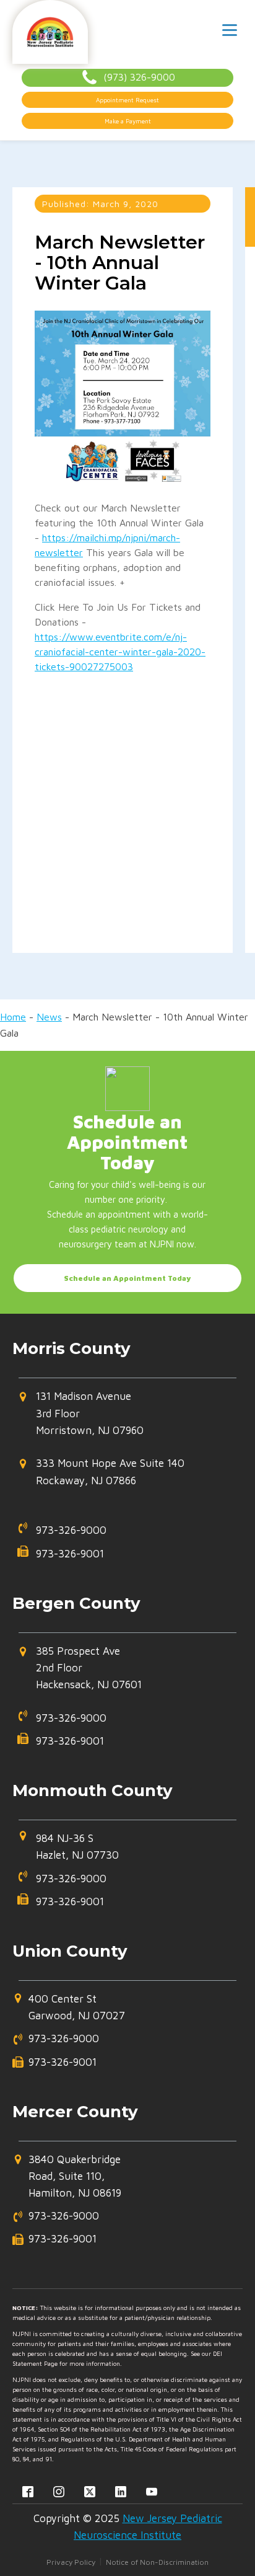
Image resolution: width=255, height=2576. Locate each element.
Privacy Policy (71, 2562)
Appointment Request (127, 100)
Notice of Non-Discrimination (157, 2562)
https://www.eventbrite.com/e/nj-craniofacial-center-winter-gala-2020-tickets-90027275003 (120, 652)
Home (13, 1017)
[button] (121, 1419)
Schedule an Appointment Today (127, 1278)
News (49, 1017)
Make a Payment (128, 121)
